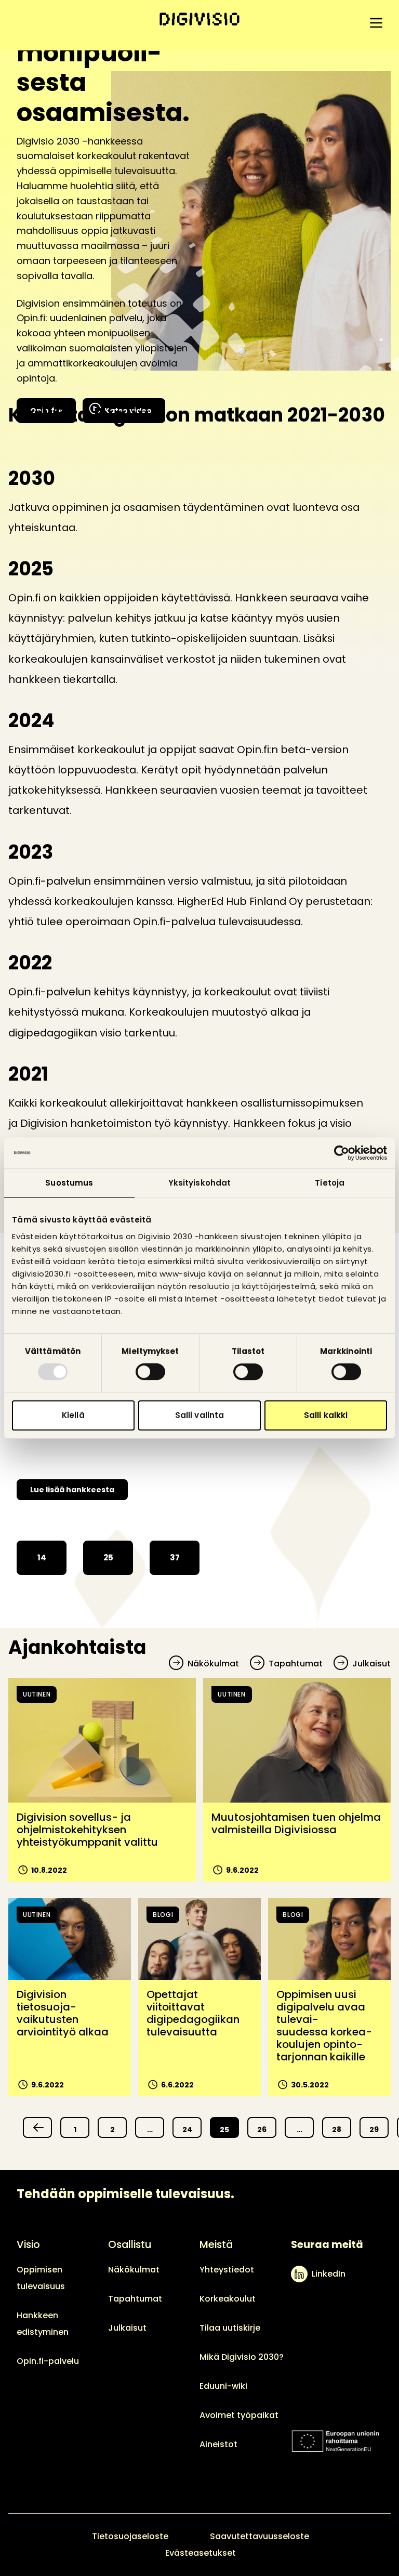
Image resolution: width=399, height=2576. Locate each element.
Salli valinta (199, 1415)
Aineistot (218, 2444)
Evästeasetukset (201, 2553)
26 (262, 2130)
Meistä (216, 2244)
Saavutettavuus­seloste (260, 2536)
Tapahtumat (296, 1664)
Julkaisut (371, 1664)
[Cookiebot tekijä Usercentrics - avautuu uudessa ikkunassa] (342, 1153)
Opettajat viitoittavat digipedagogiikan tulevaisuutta (193, 2013)
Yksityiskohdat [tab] (199, 1183)
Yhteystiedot (227, 2270)
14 (42, 1558)
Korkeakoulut (228, 2299)
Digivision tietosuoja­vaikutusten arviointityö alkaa (63, 2013)
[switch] (150, 1372)
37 (175, 1558)
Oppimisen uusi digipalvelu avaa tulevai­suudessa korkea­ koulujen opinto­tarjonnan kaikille (324, 2026)
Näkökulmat (213, 1664)
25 (108, 1558)
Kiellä (73, 1415)
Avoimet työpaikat (239, 2415)
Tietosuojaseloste (130, 2536)
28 (337, 2130)
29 (374, 2130)
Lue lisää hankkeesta (72, 1490)
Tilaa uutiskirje (230, 2328)
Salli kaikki (326, 1415)
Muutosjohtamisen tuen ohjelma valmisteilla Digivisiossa (296, 1823)
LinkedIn (329, 2274)
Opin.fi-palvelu (48, 2361)
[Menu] (376, 23)
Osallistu (130, 2244)
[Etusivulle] (199, 19)
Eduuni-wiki (223, 2386)
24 (187, 2130)
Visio (28, 2244)
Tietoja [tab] (330, 1183)
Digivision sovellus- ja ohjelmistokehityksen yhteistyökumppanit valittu (87, 1830)
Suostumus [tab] (69, 1183)
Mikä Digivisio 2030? (242, 2357)
